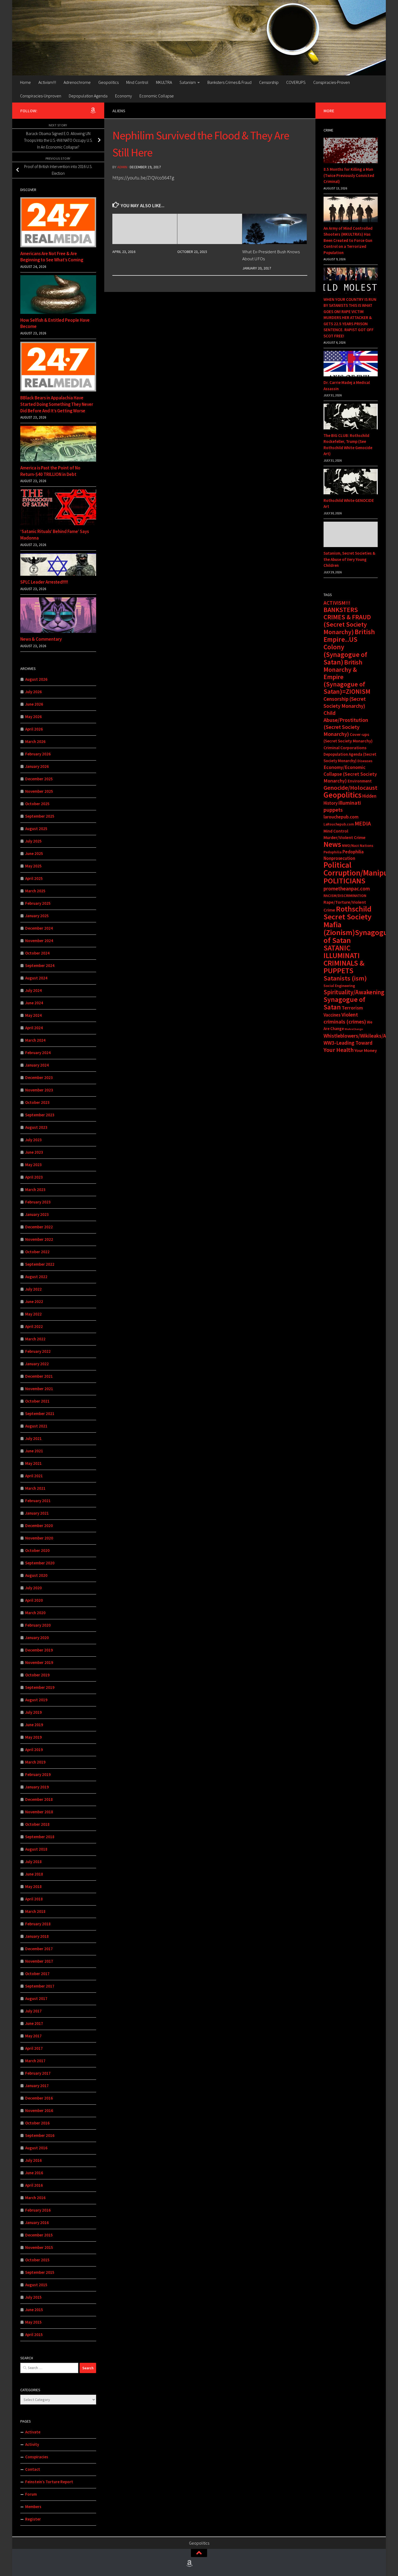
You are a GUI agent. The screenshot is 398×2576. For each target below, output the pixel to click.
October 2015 (37, 2260)
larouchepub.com (341, 817)
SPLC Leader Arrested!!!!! (44, 582)
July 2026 (33, 692)
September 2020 (40, 1563)
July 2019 (33, 1712)
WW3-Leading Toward (348, 1043)
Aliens (119, 111)
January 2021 (37, 1513)
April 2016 (34, 2185)
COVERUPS (296, 82)
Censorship (269, 82)
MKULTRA (164, 82)
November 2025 (39, 791)
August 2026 (36, 679)
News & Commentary (41, 639)
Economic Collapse (157, 96)
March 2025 (35, 891)
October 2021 (37, 1401)
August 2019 (36, 1700)
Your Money (366, 1050)
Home (25, 82)
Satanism (188, 82)
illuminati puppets (342, 806)
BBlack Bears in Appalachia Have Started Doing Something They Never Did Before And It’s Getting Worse (57, 404)
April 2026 (34, 729)
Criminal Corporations (345, 748)
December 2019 (39, 1650)
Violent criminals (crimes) (345, 1018)
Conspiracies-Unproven (41, 96)
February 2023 (38, 1202)
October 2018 (37, 1824)
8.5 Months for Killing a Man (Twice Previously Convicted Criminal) (349, 175)
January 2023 (37, 1214)
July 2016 (33, 2160)
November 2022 (39, 1239)
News (332, 844)
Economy (123, 96)
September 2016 (40, 2135)
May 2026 (33, 717)
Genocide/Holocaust (350, 788)
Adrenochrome (77, 82)
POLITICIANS (344, 881)
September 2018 (40, 1837)
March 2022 (35, 1339)
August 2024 (36, 978)
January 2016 (37, 2223)
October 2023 (37, 1102)
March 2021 (35, 1488)
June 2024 (34, 1003)
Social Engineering (339, 986)
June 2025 (34, 853)
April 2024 (34, 1028)
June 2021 (34, 1451)
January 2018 (37, 1936)
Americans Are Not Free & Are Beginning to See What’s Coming (52, 257)
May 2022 (33, 1314)
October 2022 (37, 1252)
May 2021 (33, 1463)
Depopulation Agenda (88, 96)
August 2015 (36, 2285)
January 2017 (37, 2086)
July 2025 (33, 841)
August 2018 (36, 1849)
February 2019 (38, 1774)
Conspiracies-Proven (332, 82)
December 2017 (39, 1949)
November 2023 (39, 1090)
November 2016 (39, 2111)
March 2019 (35, 1762)
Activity (32, 2444)
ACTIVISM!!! (337, 603)
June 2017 (34, 2023)
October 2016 (37, 2123)
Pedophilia (333, 852)
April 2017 (34, 2048)
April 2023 (34, 1177)
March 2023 (35, 1190)
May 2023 (33, 1165)
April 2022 (34, 1326)
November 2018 (39, 1812)
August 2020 (36, 1575)
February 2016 (38, 2210)
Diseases (365, 761)
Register (33, 2519)
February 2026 (38, 754)
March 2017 (35, 2061)
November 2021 (39, 1389)
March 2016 (35, 2198)
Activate (33, 2432)
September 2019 (40, 1687)
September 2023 (40, 1115)
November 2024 (39, 941)
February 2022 (38, 1351)
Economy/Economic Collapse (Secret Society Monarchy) (350, 774)
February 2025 (38, 903)
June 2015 (34, 2310)
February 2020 (38, 1625)
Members (33, 2507)
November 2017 (39, 1961)
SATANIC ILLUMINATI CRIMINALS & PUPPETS (344, 959)
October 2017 (37, 1974)
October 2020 (37, 1550)
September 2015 (40, 2272)
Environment (360, 781)
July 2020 (33, 1588)
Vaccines (332, 1015)
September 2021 (40, 1414)
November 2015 (39, 2247)
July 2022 (33, 1289)
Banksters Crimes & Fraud (229, 82)
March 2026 (35, 741)
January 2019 (37, 1787)
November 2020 (39, 1538)
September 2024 (40, 965)
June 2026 (34, 704)
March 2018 (35, 1911)
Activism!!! (47, 82)
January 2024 (37, 1065)
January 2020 (37, 1638)
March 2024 (35, 1040)
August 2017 (36, 1998)
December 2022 (39, 1227)
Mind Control (137, 82)
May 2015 (33, 2322)
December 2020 (39, 1526)
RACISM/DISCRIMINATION (345, 896)
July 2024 (33, 990)
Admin (122, 167)
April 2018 (34, 1899)
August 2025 (36, 829)
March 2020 (35, 1613)
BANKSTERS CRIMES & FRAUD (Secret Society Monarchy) (347, 621)
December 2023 (39, 1078)
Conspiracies (37, 2457)
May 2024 (33, 1015)
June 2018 (34, 1874)
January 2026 (37, 766)
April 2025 (34, 878)
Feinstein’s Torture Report (49, 2482)
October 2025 (37, 804)
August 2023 (36, 1127)
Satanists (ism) (345, 978)
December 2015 (39, 2235)
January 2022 (37, 1364)
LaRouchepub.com (339, 824)
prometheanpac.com (347, 889)
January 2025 (37, 916)
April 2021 (34, 1476)
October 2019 (37, 1675)
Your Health (339, 1050)
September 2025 (40, 816)
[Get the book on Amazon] (93, 110)
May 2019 (33, 1737)
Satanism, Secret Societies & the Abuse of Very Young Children (349, 559)
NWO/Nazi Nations (358, 845)
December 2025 (39, 779)
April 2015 (34, 2335)
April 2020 (34, 1600)
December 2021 (39, 1376)
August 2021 (36, 1426)
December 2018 (39, 1799)
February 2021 (38, 1501)
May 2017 (33, 2036)
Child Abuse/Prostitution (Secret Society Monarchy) (346, 723)
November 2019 (39, 1662)
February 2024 (38, 1053)
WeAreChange (354, 1029)
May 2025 (33, 866)
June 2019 (34, 1725)
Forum (31, 2494)
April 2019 (34, 1750)
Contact (33, 2469)
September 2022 (40, 1264)
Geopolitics (108, 82)
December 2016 (39, 2098)
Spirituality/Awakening (354, 992)
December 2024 (39, 928)
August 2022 (36, 1277)
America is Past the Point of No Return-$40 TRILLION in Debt (50, 471)
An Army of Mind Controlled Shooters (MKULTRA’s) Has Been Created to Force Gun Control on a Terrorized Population (348, 240)
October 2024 (37, 953)
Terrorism (352, 1008)
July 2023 (33, 1140)
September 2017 (40, 1986)
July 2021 (33, 1438)
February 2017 (38, 2073)
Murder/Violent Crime (345, 838)
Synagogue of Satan (344, 1003)
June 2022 (34, 1302)
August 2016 (36, 2148)
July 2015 (33, 2297)
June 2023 (34, 1152)
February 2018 (38, 1924)
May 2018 (33, 1886)
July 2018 (33, 1862)
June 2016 (34, 2173)
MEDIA (363, 823)
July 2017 (33, 2011)
